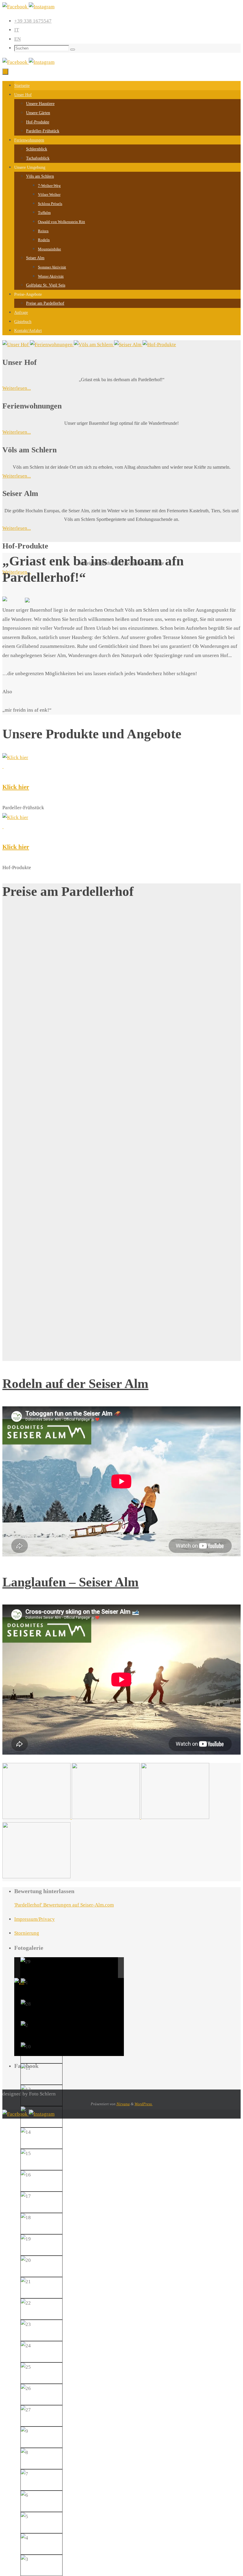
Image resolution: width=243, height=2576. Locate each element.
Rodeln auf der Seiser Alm (75, 1384)
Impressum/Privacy (35, 1919)
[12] (26, 2090)
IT (17, 30)
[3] (24, 2560)
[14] (26, 2132)
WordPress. (144, 2104)
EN (17, 39)
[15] (26, 2154)
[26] (26, 2389)
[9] (24, 2431)
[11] (26, 2068)
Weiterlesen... (17, 388)
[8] (24, 2453)
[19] (26, 2239)
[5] (24, 2517)
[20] (26, 2261)
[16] (26, 2175)
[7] (24, 2474)
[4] (24, 2538)
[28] (26, 2004)
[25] (26, 2367)
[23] (26, 2325)
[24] (26, 2346)
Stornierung (27, 1933)
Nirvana (123, 2104)
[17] (26, 2196)
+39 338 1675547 (33, 21)
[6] (24, 2495)
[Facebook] (16, 7)
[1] (24, 1983)
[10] (26, 2047)
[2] (24, 2026)
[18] (26, 2218)
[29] (25, 1962)
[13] (26, 2111)
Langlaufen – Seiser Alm (71, 1582)
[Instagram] (42, 7)
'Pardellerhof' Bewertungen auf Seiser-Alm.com (64, 1905)
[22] (26, 2303)
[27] (26, 2410)
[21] (26, 2282)
